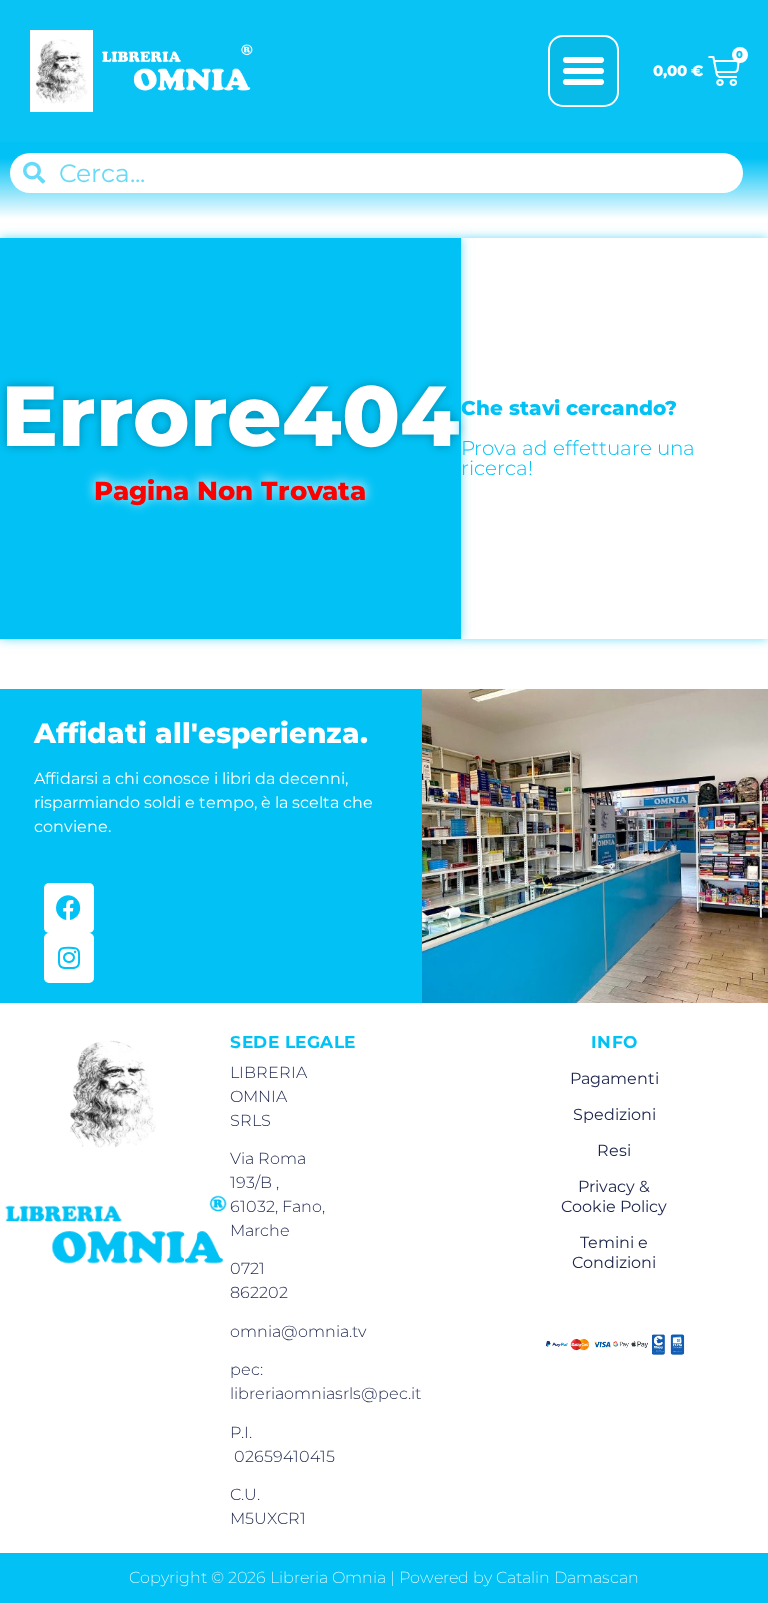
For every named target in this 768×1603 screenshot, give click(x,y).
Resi (614, 1150)
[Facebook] (69, 908)
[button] (584, 71)
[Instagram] (69, 958)
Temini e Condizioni (614, 1252)
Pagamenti (614, 1078)
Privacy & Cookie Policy (614, 1196)
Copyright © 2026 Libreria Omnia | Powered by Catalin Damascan (384, 1577)
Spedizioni (614, 1114)
